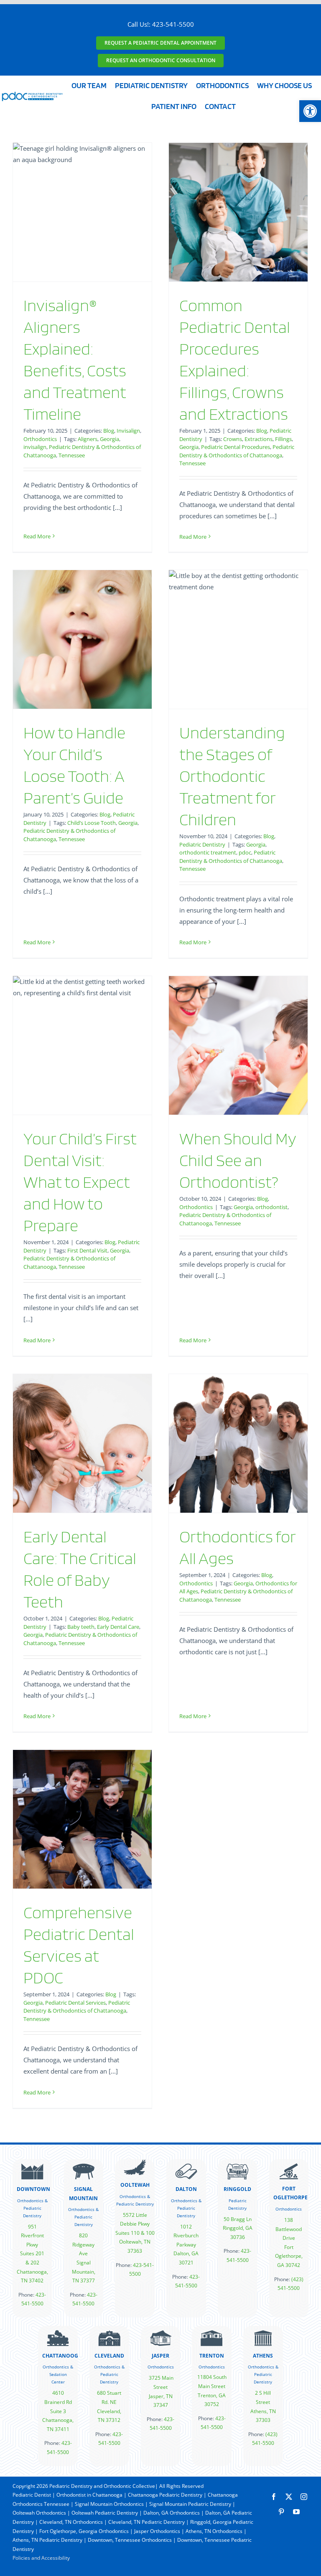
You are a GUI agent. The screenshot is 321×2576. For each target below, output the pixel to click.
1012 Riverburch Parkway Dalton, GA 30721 (186, 2245)
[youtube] (296, 2512)
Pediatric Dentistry (202, 844)
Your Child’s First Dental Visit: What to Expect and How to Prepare (80, 1182)
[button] (310, 111)
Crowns (233, 439)
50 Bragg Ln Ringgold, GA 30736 (238, 2228)
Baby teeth (81, 1627)
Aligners (88, 439)
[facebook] (274, 2497)
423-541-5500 (173, 24)
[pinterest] (281, 2512)
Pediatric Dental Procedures (236, 447)
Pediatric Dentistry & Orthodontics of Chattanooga (237, 451)
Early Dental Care (118, 1627)
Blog (109, 431)
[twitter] (289, 2497)
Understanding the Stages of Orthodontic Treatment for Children (232, 776)
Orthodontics (40, 439)
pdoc (245, 852)
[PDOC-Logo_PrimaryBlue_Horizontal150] (32, 94)
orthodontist (271, 1207)
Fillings (283, 439)
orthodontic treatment (208, 852)
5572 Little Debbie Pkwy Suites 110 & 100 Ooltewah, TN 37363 (135, 2233)
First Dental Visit (87, 1250)
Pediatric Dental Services (75, 2003)
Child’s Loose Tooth (92, 823)
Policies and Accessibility (41, 2558)
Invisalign (128, 431)
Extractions (259, 439)
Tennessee (72, 455)
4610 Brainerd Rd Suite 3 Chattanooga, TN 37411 (58, 2411)
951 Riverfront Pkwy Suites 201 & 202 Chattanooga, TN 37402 (32, 2254)
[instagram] (304, 2497)
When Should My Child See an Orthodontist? (238, 1160)
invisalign (35, 447)
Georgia (110, 439)
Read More (37, 536)
